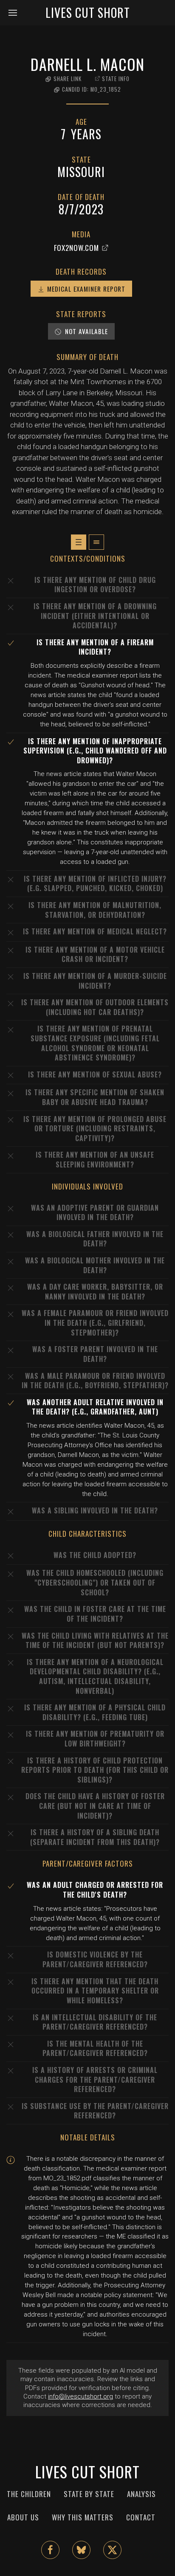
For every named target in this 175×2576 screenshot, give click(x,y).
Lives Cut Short (88, 13)
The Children (29, 2494)
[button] (16, 13)
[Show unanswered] (79, 542)
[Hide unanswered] (96, 542)
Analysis (141, 2494)
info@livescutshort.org (80, 2396)
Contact (141, 2517)
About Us (23, 2517)
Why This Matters (83, 2517)
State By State (89, 2494)
